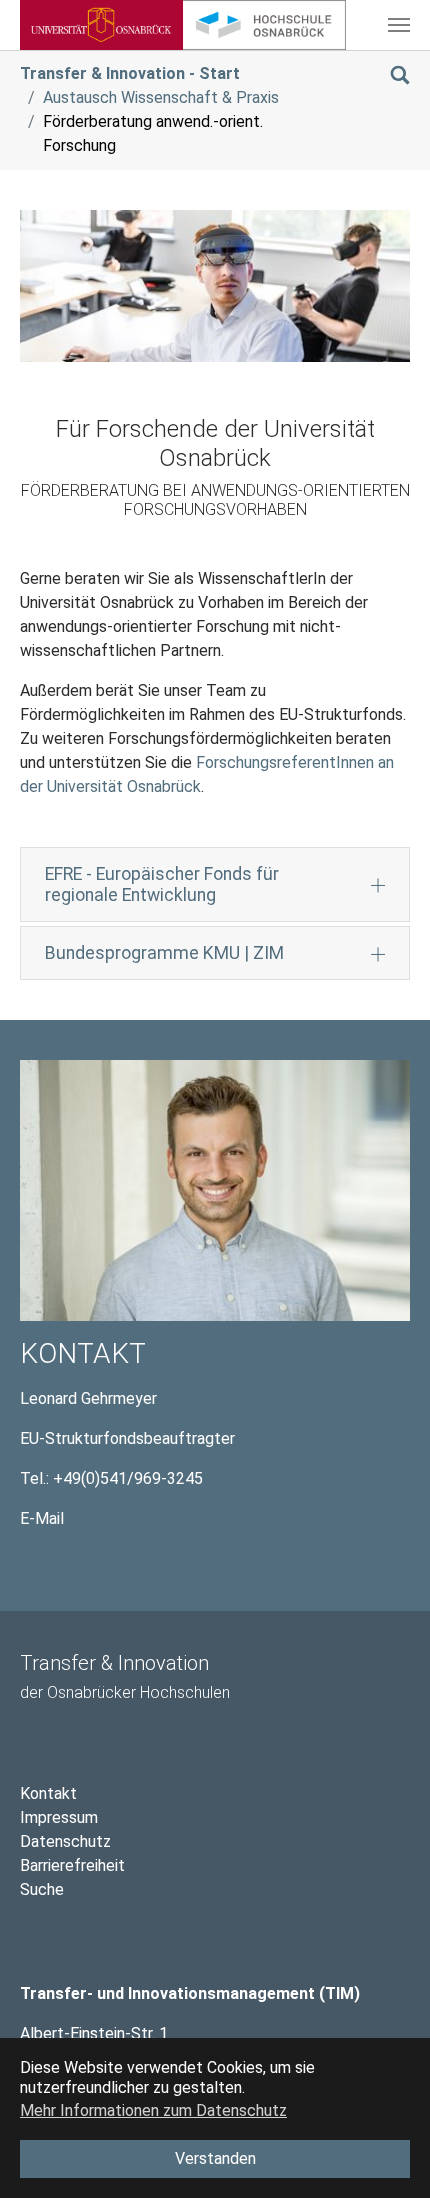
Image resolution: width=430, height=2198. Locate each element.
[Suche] (400, 73)
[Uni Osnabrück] (101, 25)
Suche (42, 1889)
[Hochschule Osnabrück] (264, 25)
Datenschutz (65, 1841)
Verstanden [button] (215, 2158)
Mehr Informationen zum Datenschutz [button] (153, 2110)
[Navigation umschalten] (399, 25)
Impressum (59, 1817)
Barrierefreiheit (72, 1865)
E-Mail (42, 1518)
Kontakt (48, 1793)
